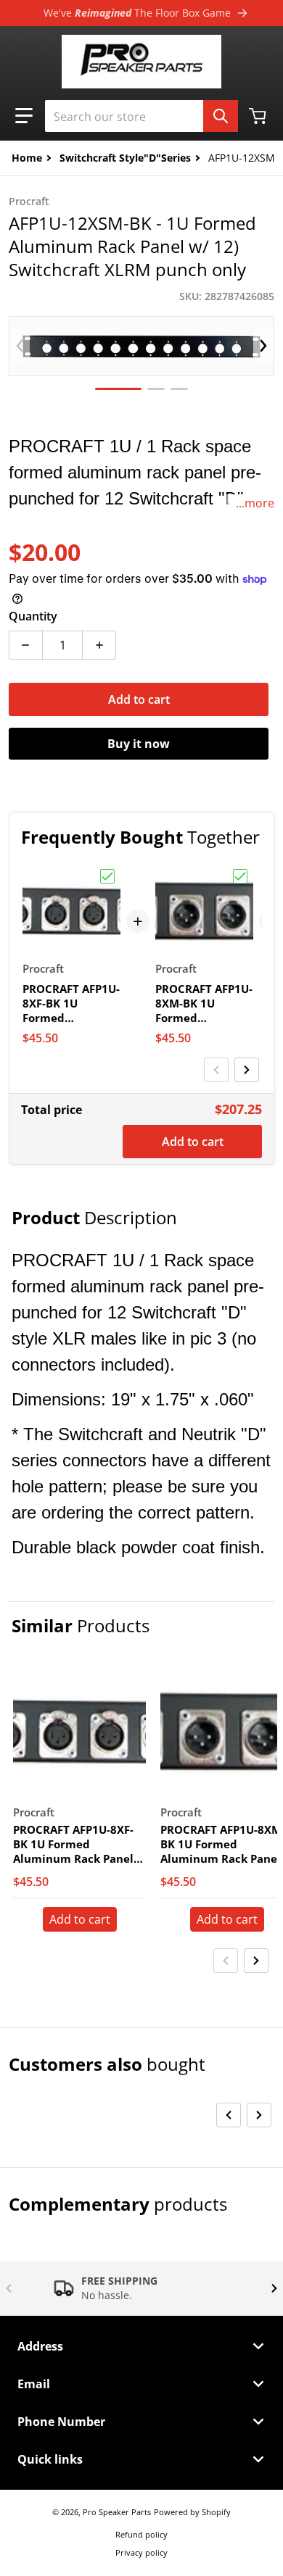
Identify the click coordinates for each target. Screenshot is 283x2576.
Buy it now (139, 744)
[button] (24, 116)
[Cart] (259, 116)
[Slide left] (20, 346)
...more (255, 503)
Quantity (33, 616)
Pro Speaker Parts (117, 2512)
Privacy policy (141, 2552)
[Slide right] (263, 346)
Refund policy (141, 2534)
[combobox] (141, 116)
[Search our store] (221, 116)
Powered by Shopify (192, 2512)
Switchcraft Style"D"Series (125, 158)
